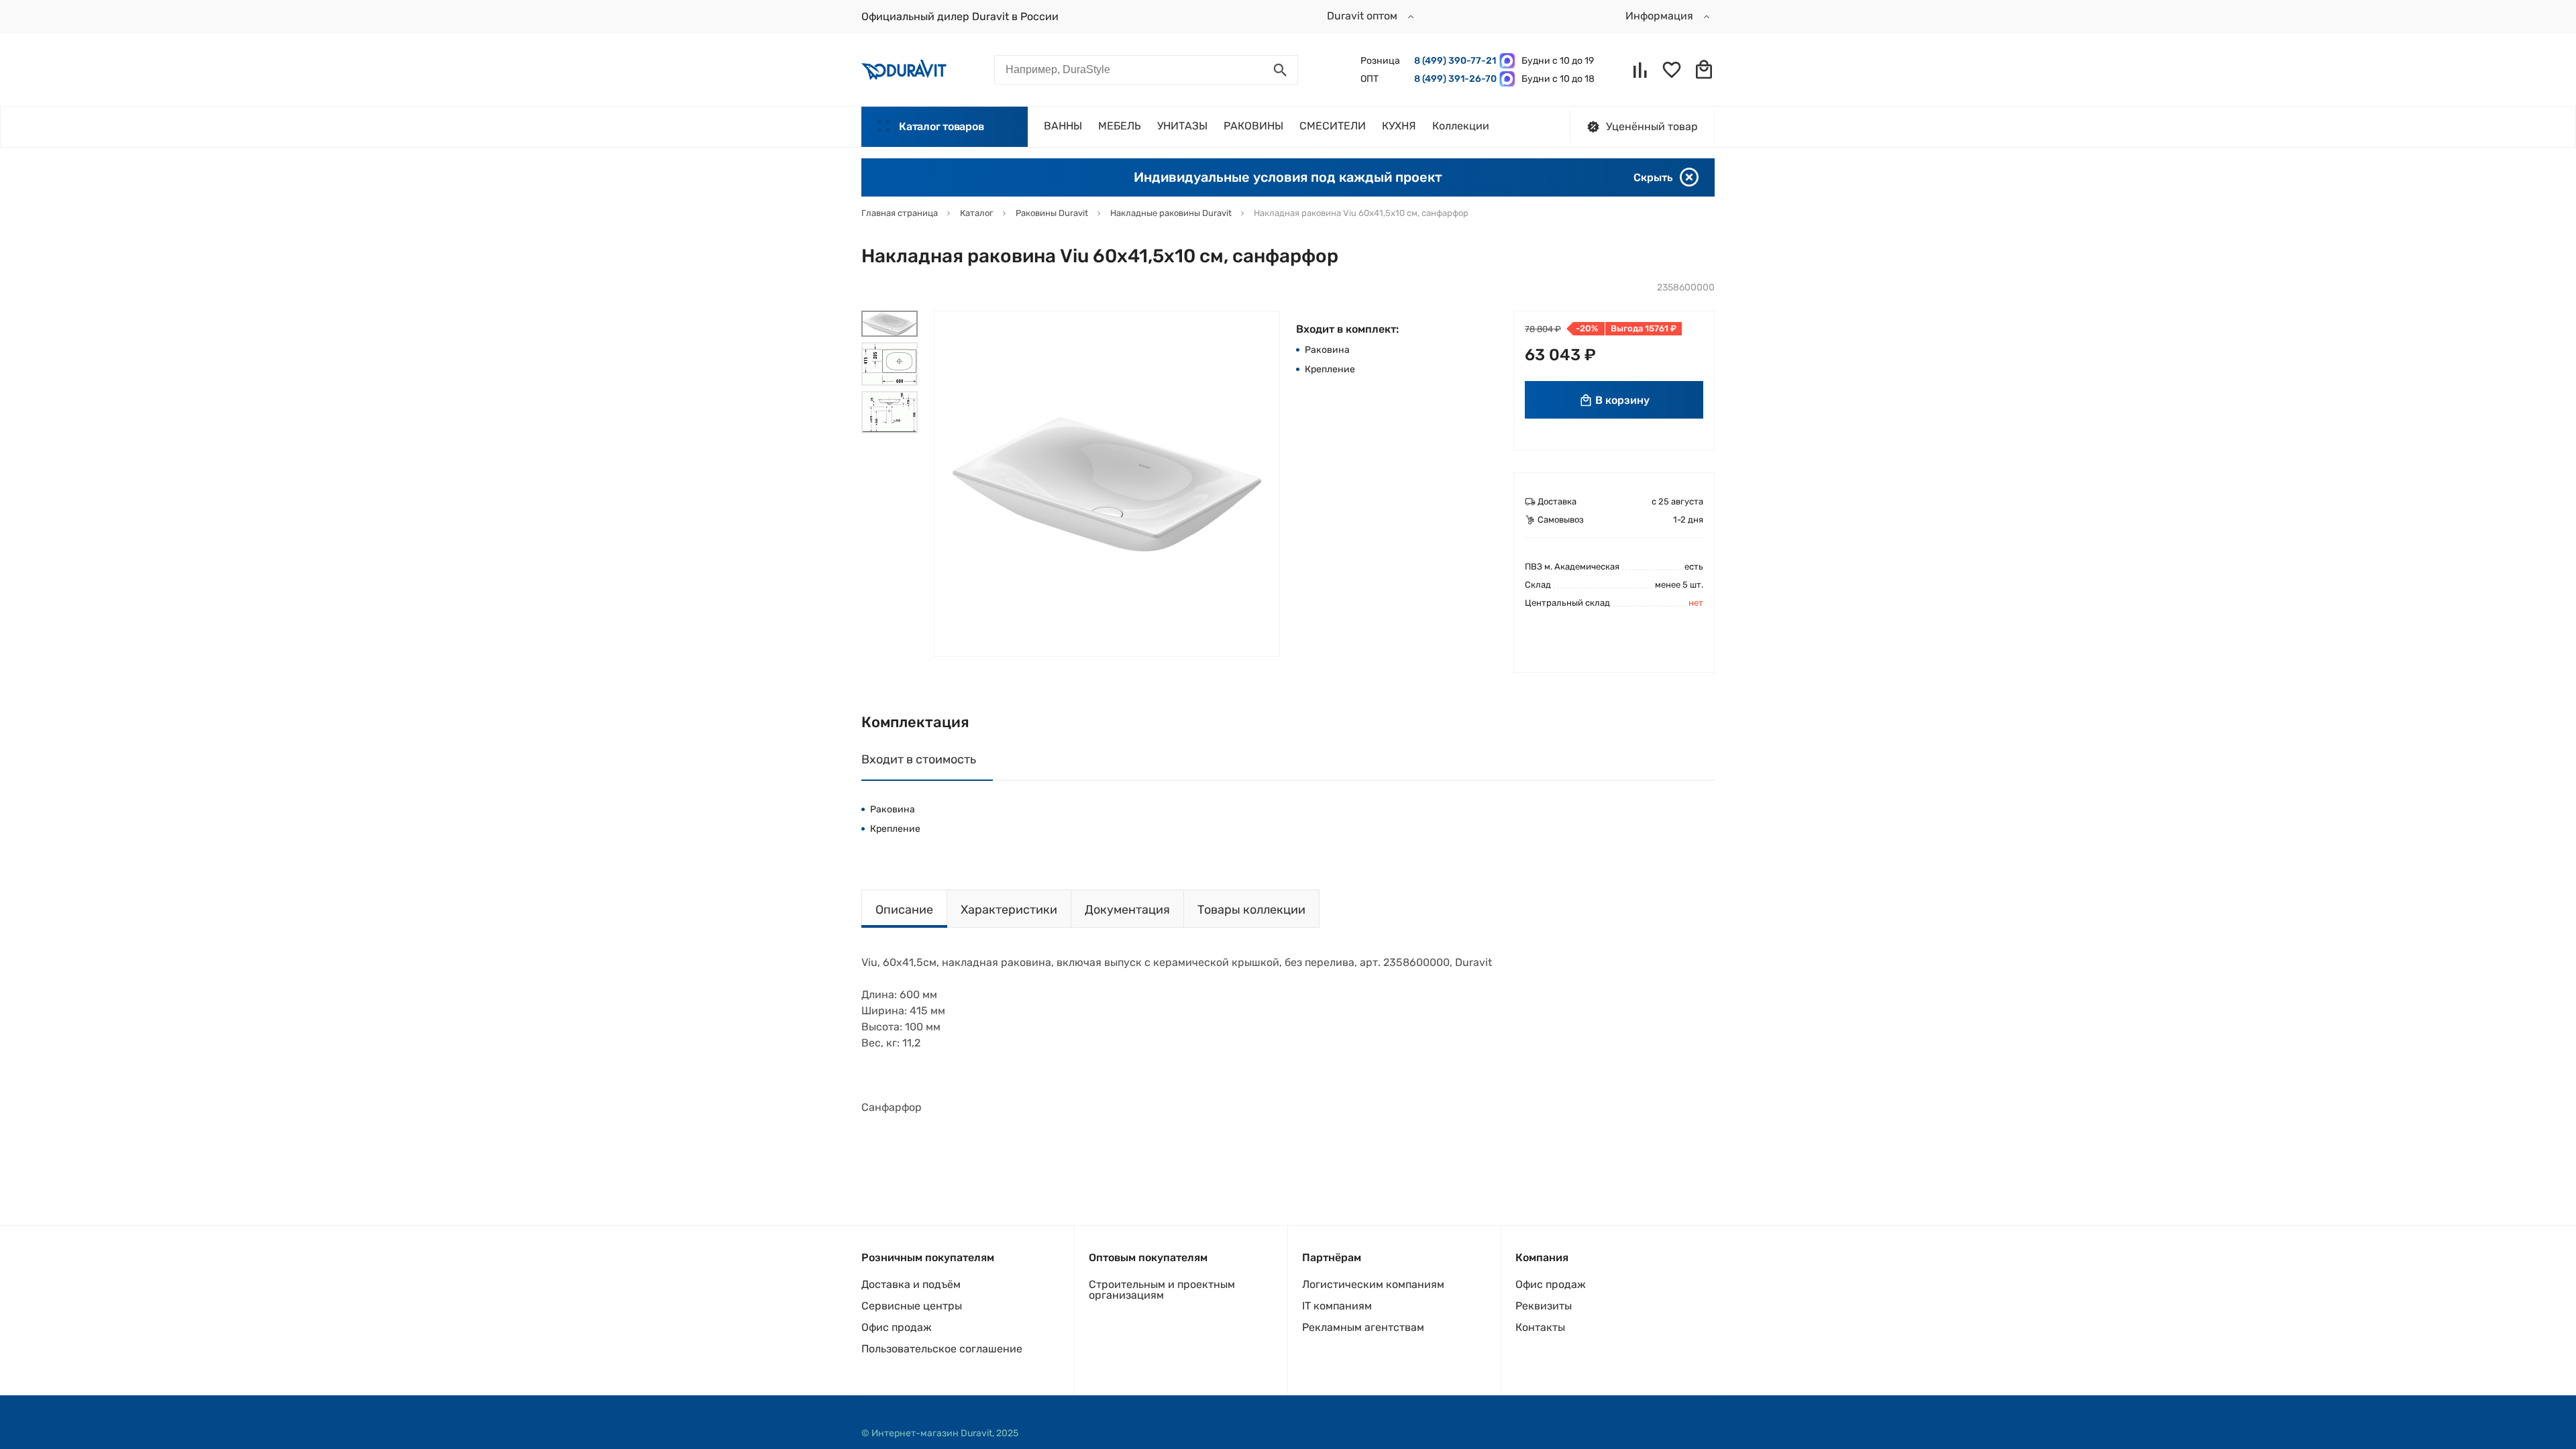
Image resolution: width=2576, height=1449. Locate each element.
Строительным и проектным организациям (1162, 1290)
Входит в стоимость (919, 759)
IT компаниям (1337, 1306)
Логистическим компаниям (1373, 1284)
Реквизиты (1544, 1306)
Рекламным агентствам (1363, 1327)
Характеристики (1009, 910)
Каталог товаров (941, 126)
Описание (904, 910)
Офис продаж (897, 1327)
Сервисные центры (912, 1306)
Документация (1127, 910)
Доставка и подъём (911, 1284)
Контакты (1540, 1327)
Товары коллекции (1251, 910)
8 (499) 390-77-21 (1453, 61)
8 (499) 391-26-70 (1453, 79)
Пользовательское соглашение (942, 1349)
